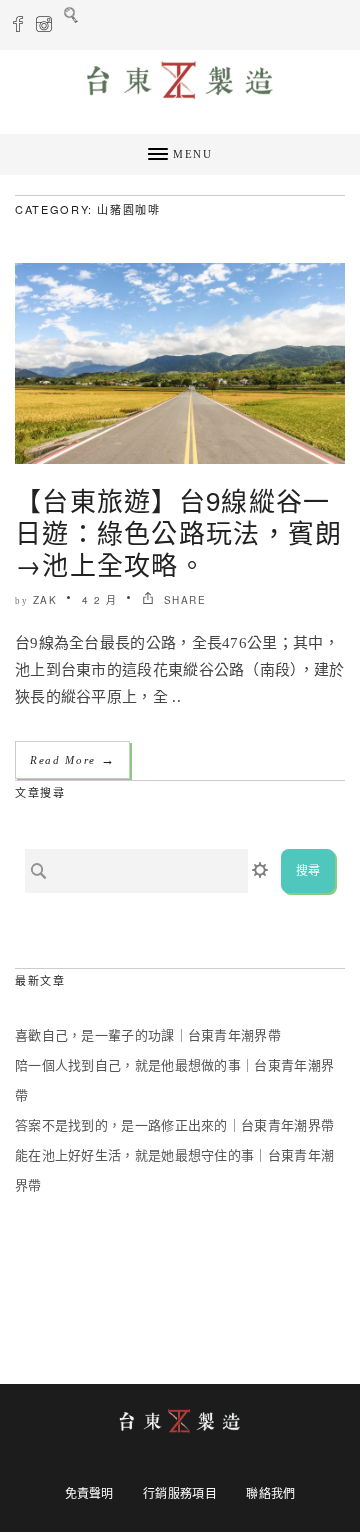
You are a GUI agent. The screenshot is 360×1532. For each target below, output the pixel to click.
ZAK (45, 600)
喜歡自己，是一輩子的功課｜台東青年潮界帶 (148, 1035)
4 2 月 (100, 600)
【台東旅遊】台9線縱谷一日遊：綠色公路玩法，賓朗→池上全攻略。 (179, 531)
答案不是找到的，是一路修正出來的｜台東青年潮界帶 (174, 1125)
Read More (72, 759)
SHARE (182, 600)
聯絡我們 (270, 1494)
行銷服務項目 (180, 1494)
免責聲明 (89, 1494)
